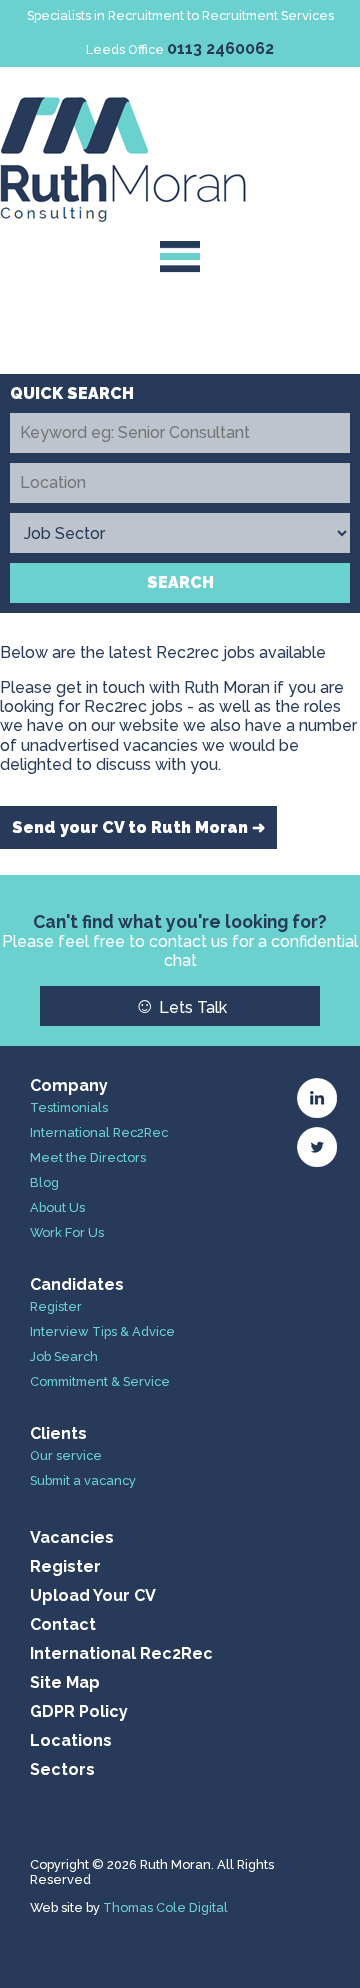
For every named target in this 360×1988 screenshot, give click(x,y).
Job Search (64, 1356)
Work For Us (67, 1232)
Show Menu (180, 256)
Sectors (62, 1769)
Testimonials (69, 1107)
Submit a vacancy (83, 1480)
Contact (63, 1624)
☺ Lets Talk (180, 1005)
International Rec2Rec (99, 1132)
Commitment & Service (100, 1381)
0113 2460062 (220, 48)
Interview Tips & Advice (102, 1331)
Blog (44, 1182)
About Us (57, 1207)
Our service (66, 1455)
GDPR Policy (79, 1711)
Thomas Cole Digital (165, 1907)
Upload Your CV (93, 1595)
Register (56, 1306)
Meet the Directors (88, 1157)
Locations (71, 1740)
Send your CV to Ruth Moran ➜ (138, 827)
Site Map (65, 1682)
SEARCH (180, 582)
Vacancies (72, 1537)
